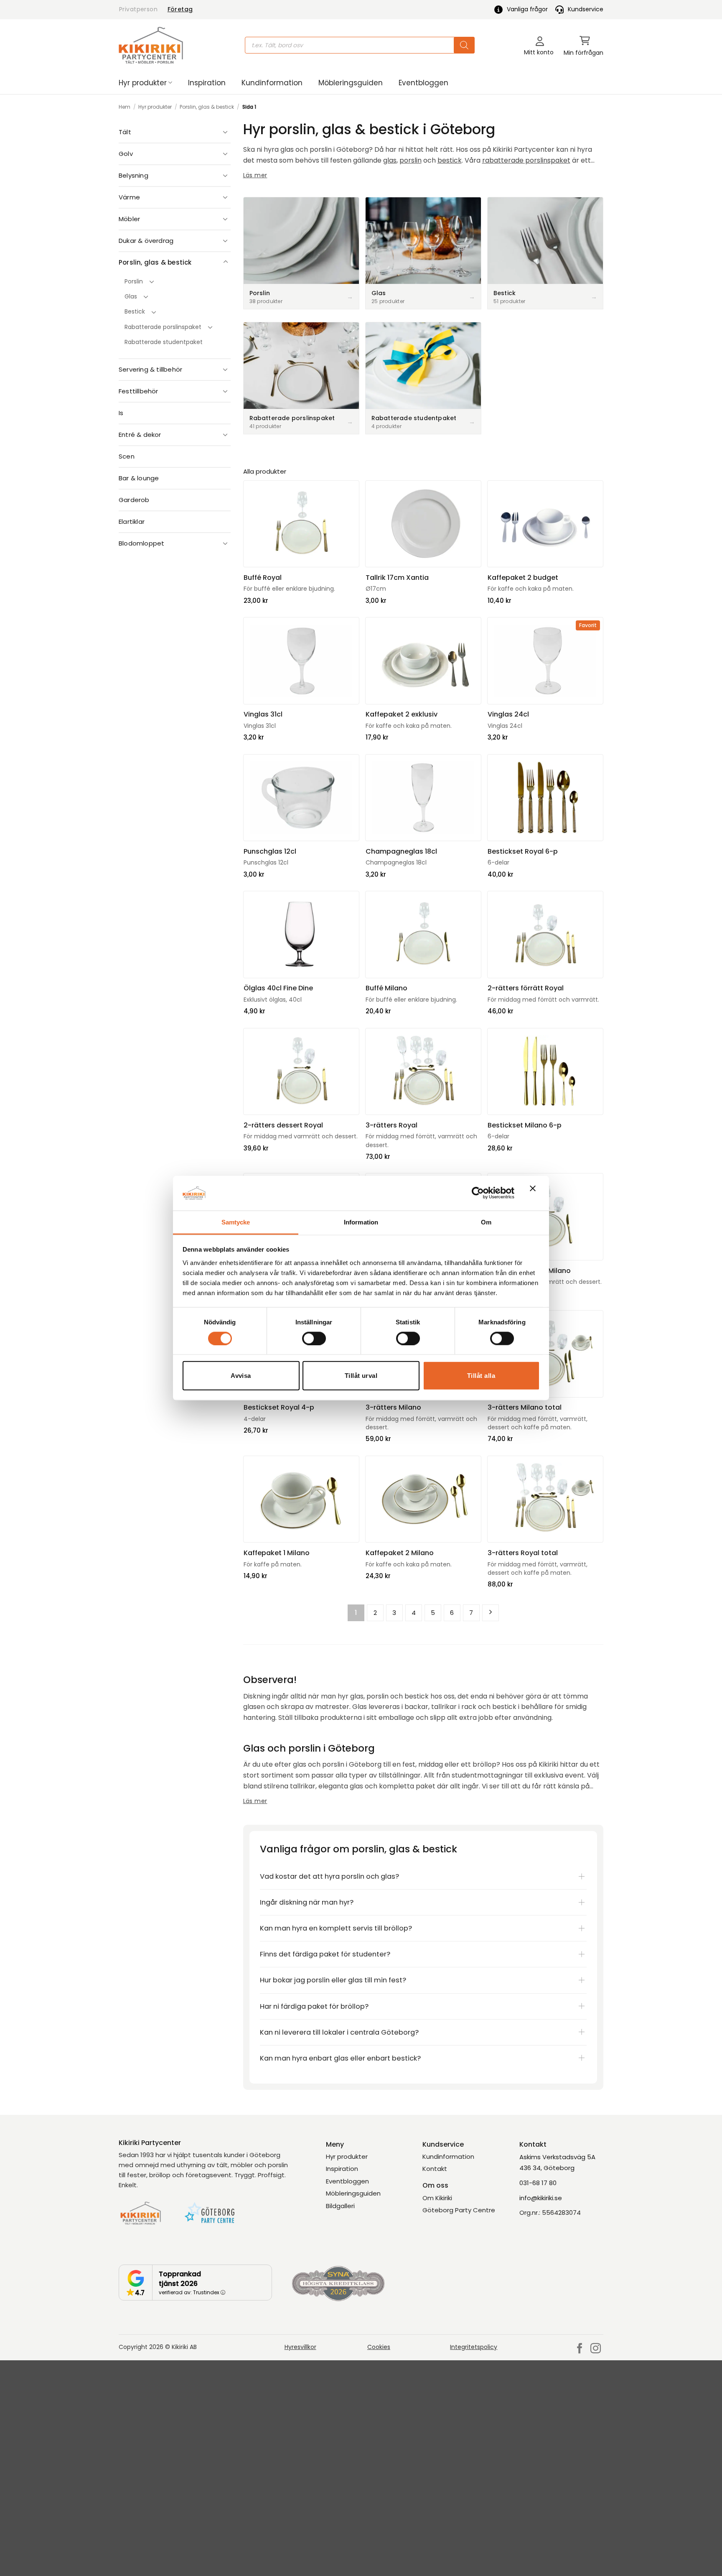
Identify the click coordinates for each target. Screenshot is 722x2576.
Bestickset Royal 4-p (279, 1408)
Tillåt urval (361, 1376)
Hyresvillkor (300, 2347)
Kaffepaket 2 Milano (400, 1553)
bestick (450, 160)
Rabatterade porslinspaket (163, 327)
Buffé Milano (386, 988)
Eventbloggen (423, 83)
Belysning (133, 175)
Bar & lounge (139, 478)
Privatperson (138, 9)
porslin (411, 160)
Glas (131, 296)
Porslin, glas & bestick (207, 107)
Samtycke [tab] (236, 1222)
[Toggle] (226, 132)
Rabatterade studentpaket (164, 342)
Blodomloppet (141, 543)
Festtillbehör (139, 391)
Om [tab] (486, 1222)
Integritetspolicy (474, 2347)
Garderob (134, 500)
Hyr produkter (143, 83)
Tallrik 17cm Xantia (397, 578)
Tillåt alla (481, 1376)
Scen (127, 456)
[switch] (314, 1338)
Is (121, 413)
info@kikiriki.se (541, 2198)
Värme (129, 197)
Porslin (134, 281)
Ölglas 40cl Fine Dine (278, 988)
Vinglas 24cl (508, 714)
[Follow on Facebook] (580, 2349)
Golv (126, 154)
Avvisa (241, 1376)
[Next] (491, 1613)
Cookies (379, 2347)
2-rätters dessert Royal (283, 1125)
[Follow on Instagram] (596, 2349)
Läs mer (255, 175)
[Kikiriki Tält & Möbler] (151, 45)
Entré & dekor (140, 435)
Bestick (135, 311)
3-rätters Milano (393, 1408)
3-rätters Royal (392, 1125)
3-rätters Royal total (523, 1553)
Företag (180, 9)
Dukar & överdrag (146, 241)
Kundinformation (272, 83)
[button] (583, 45)
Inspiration (207, 83)
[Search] (464, 45)
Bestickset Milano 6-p (525, 1125)
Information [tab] (361, 1222)
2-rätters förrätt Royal (526, 988)
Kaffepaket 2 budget (523, 578)
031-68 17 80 (538, 2183)
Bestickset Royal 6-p (523, 852)
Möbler (129, 219)
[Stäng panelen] (535, 1193)
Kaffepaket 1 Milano (277, 1553)
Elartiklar (132, 522)
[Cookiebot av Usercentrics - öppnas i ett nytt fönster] (478, 1193)
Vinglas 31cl (263, 714)
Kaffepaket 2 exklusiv (402, 714)
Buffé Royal (263, 578)
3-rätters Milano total (525, 1408)
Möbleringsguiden (351, 83)
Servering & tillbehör (150, 369)
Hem (125, 107)
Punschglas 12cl (270, 852)
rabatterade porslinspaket (526, 160)
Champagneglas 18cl (401, 852)
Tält (125, 132)
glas (390, 160)
